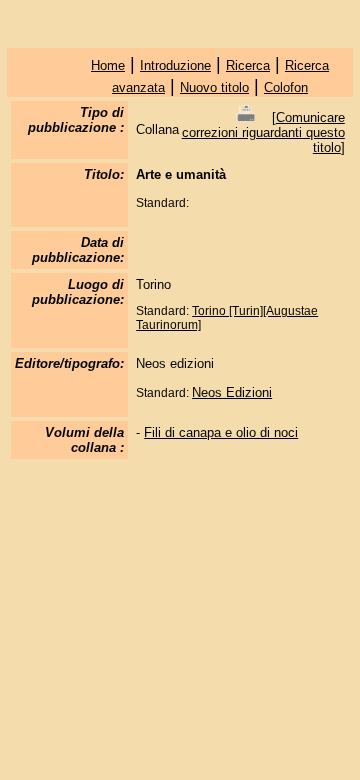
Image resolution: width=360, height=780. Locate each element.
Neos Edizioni (232, 392)
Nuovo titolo (214, 87)
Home (108, 65)
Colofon (286, 87)
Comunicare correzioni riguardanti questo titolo (263, 132)
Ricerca (248, 65)
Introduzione (175, 65)
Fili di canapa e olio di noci (221, 432)
